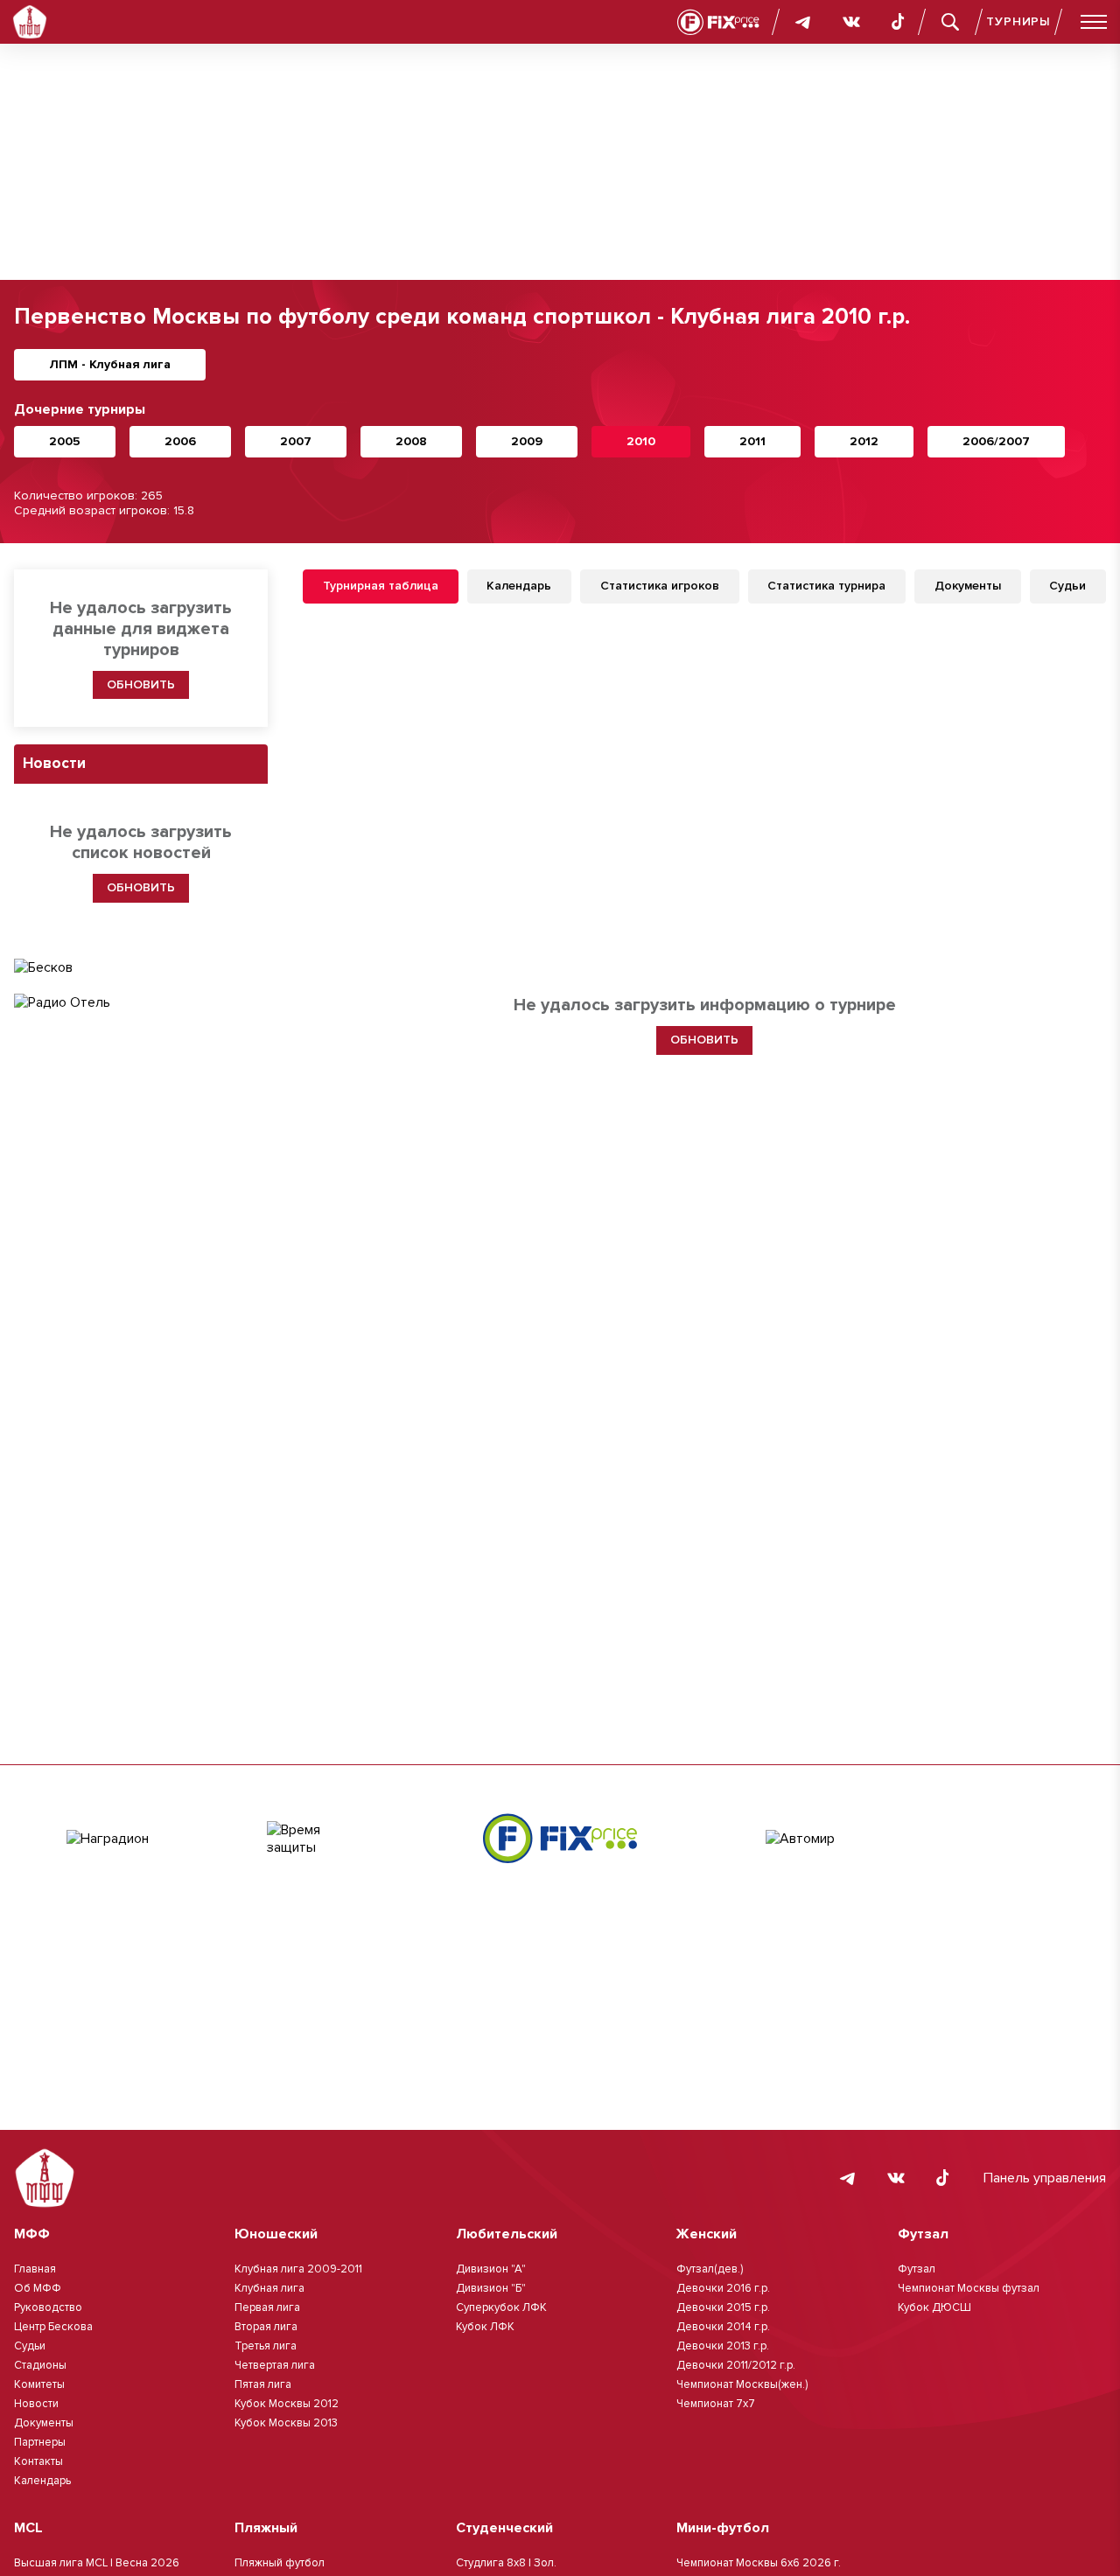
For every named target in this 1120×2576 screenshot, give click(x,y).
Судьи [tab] (1067, 586)
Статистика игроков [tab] (660, 586)
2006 (180, 441)
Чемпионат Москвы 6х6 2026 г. (759, 2563)
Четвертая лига (275, 2365)
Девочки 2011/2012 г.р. (736, 2365)
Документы (44, 2423)
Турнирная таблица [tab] (381, 586)
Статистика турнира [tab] (826, 586)
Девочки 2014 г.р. (723, 2327)
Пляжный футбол (280, 2563)
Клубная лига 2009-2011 (298, 2269)
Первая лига (267, 2307)
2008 (411, 441)
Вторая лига (266, 2327)
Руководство (48, 2307)
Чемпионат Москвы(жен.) (742, 2384)
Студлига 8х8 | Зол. (506, 2563)
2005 (65, 441)
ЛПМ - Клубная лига (110, 364)
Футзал (917, 2269)
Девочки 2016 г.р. (723, 2288)
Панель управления (1045, 2178)
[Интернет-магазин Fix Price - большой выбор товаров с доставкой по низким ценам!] (560, 1838)
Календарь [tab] (519, 586)
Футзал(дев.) (710, 2269)
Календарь (42, 2481)
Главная (35, 2269)
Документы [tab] (968, 586)
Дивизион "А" (491, 2269)
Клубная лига (269, 2288)
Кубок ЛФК (485, 2327)
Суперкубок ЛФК (501, 2307)
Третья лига (266, 2346)
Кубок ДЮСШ (934, 2307)
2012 (864, 441)
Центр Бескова (53, 2327)
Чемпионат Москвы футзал (969, 2288)
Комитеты (39, 2384)
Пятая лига (263, 2384)
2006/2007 (996, 441)
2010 (641, 441)
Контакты (38, 2461)
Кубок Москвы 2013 (286, 2423)
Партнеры (40, 2442)
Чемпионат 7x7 (716, 2404)
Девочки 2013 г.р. (723, 2346)
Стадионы (40, 2365)
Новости (36, 2404)
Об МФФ (38, 2288)
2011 (752, 441)
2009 (527, 441)
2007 (296, 441)
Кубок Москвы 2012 (287, 2404)
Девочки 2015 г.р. (723, 2307)
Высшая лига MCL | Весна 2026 (97, 2563)
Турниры (1018, 21)
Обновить (141, 684)
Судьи (30, 2346)
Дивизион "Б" (491, 2288)
